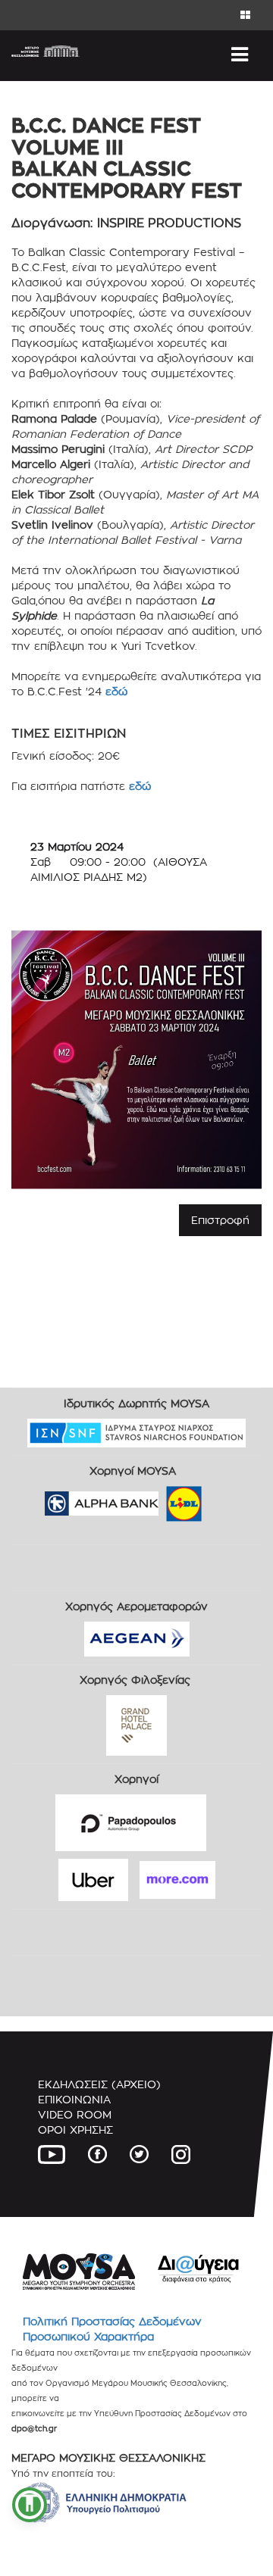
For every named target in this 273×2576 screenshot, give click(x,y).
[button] (30, 2505)
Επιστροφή (220, 1220)
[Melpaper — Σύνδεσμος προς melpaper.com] (228, 1499)
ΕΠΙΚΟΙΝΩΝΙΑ (74, 2099)
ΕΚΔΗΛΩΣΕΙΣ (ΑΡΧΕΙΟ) (99, 2084)
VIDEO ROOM (75, 2114)
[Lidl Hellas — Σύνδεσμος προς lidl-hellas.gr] (162, 1499)
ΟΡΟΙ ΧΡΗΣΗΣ (75, 2129)
